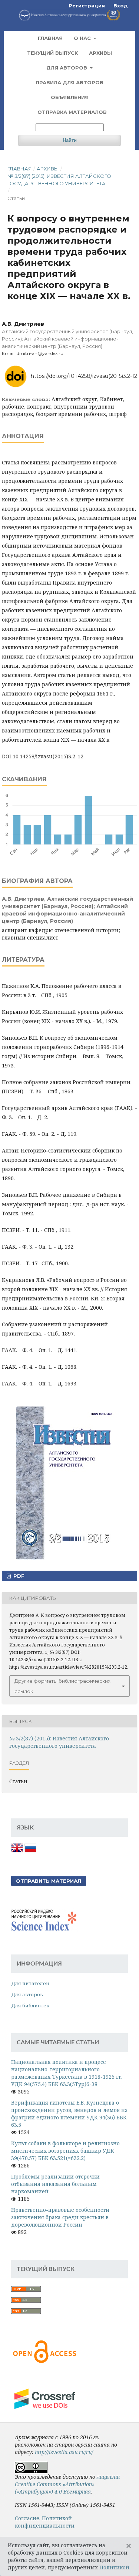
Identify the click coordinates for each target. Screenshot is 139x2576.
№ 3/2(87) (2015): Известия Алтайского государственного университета (59, 180)
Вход (121, 6)
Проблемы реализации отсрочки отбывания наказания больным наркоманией (55, 2184)
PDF (18, 1576)
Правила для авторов (69, 82)
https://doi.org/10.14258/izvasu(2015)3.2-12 (84, 376)
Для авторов (67, 68)
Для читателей (30, 1983)
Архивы (100, 53)
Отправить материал (49, 1881)
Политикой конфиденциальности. (45, 2522)
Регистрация (87, 6)
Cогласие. (28, 2518)
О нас (83, 38)
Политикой (114, 2567)
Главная (50, 38)
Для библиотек (30, 2005)
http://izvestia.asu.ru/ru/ (64, 2452)
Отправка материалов (72, 112)
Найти (70, 140)
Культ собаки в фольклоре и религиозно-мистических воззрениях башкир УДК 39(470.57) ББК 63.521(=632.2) (67, 2151)
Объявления (70, 97)
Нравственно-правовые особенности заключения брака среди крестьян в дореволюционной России (60, 2217)
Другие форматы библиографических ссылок (62, 1686)
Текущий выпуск (52, 53)
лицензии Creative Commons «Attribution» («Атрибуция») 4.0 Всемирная (67, 2484)
